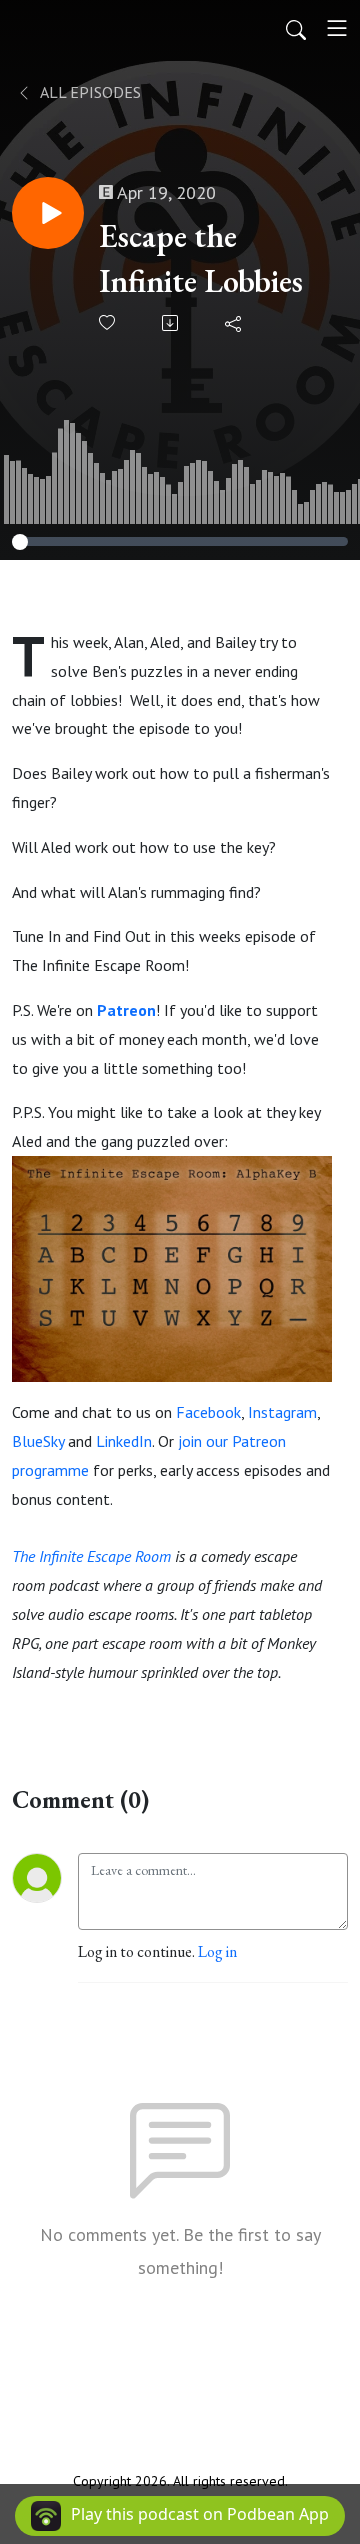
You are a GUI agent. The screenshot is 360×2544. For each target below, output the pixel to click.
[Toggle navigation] (337, 28)
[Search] (296, 28)
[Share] (234, 323)
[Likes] (108, 322)
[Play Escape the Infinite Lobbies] (48, 213)
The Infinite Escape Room (91, 1556)
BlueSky (38, 1441)
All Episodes (89, 92)
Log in (217, 1951)
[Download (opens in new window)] (171, 323)
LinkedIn (124, 1441)
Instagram (282, 1412)
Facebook (208, 1412)
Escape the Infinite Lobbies (201, 258)
